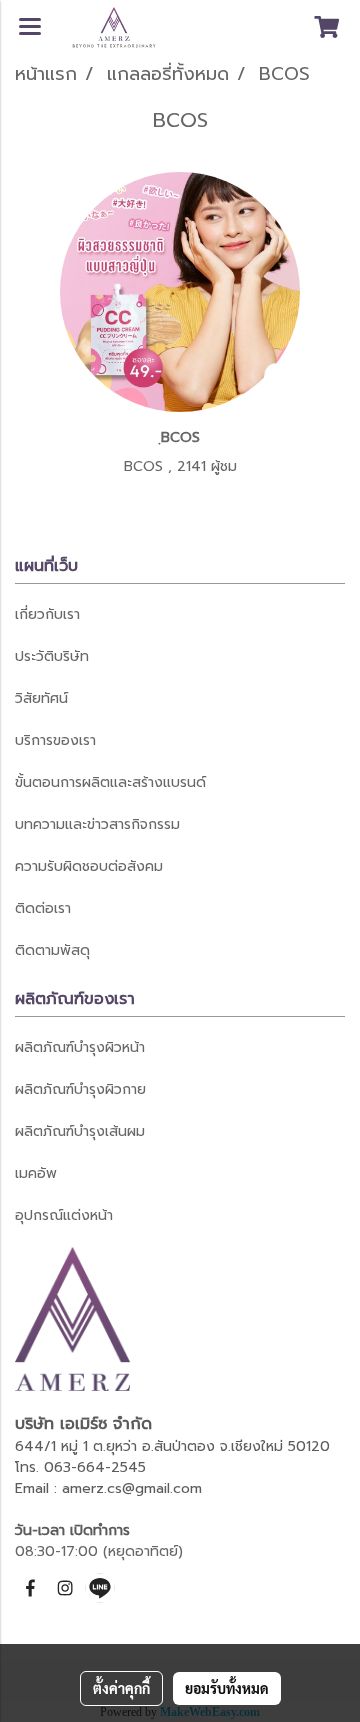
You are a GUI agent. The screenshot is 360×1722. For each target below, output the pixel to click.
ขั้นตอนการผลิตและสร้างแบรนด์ (110, 782)
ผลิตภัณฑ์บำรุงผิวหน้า (80, 1047)
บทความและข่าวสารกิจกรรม (97, 824)
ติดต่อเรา (43, 908)
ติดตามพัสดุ (52, 950)
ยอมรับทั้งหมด (227, 1688)
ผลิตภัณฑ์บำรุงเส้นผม (80, 1131)
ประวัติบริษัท (52, 656)
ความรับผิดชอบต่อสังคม (89, 866)
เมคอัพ (36, 1173)
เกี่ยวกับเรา (47, 614)
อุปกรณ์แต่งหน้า (64, 1215)
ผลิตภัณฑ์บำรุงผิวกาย (80, 1089)
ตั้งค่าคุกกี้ (121, 1688)
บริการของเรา (55, 740)
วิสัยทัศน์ (41, 698)
